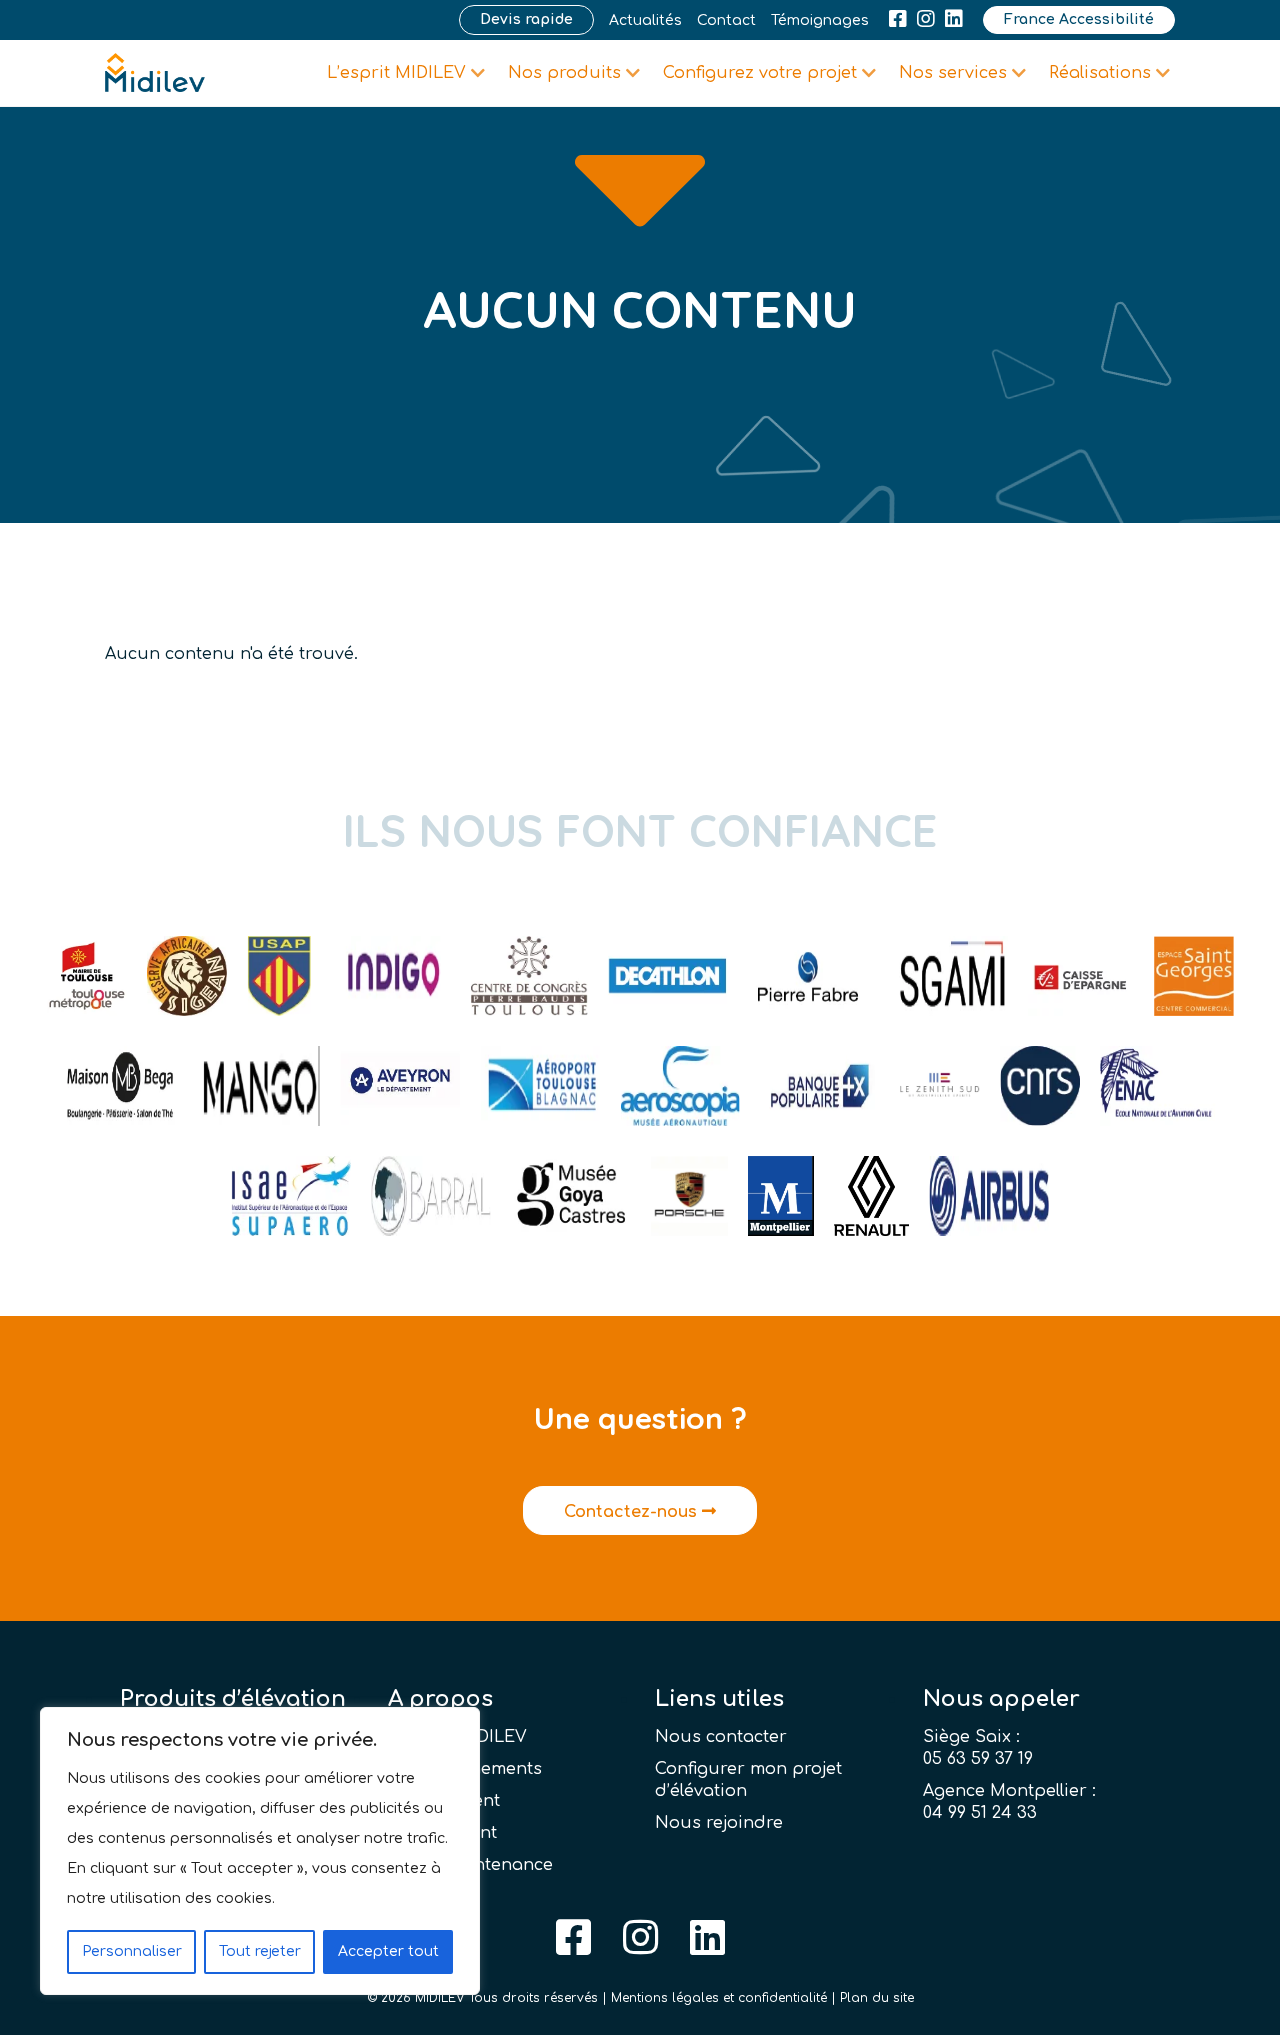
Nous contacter (721, 1737)
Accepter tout (388, 1951)
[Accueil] (155, 73)
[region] (260, 1851)
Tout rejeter (260, 1951)
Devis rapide (526, 19)
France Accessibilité (1079, 19)
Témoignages (820, 20)
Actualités (645, 20)
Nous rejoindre (719, 1823)
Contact (726, 20)
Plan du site (877, 1998)
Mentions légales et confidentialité (719, 1998)
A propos (440, 1699)
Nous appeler (1001, 1699)
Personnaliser (132, 1951)
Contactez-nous (633, 1512)
